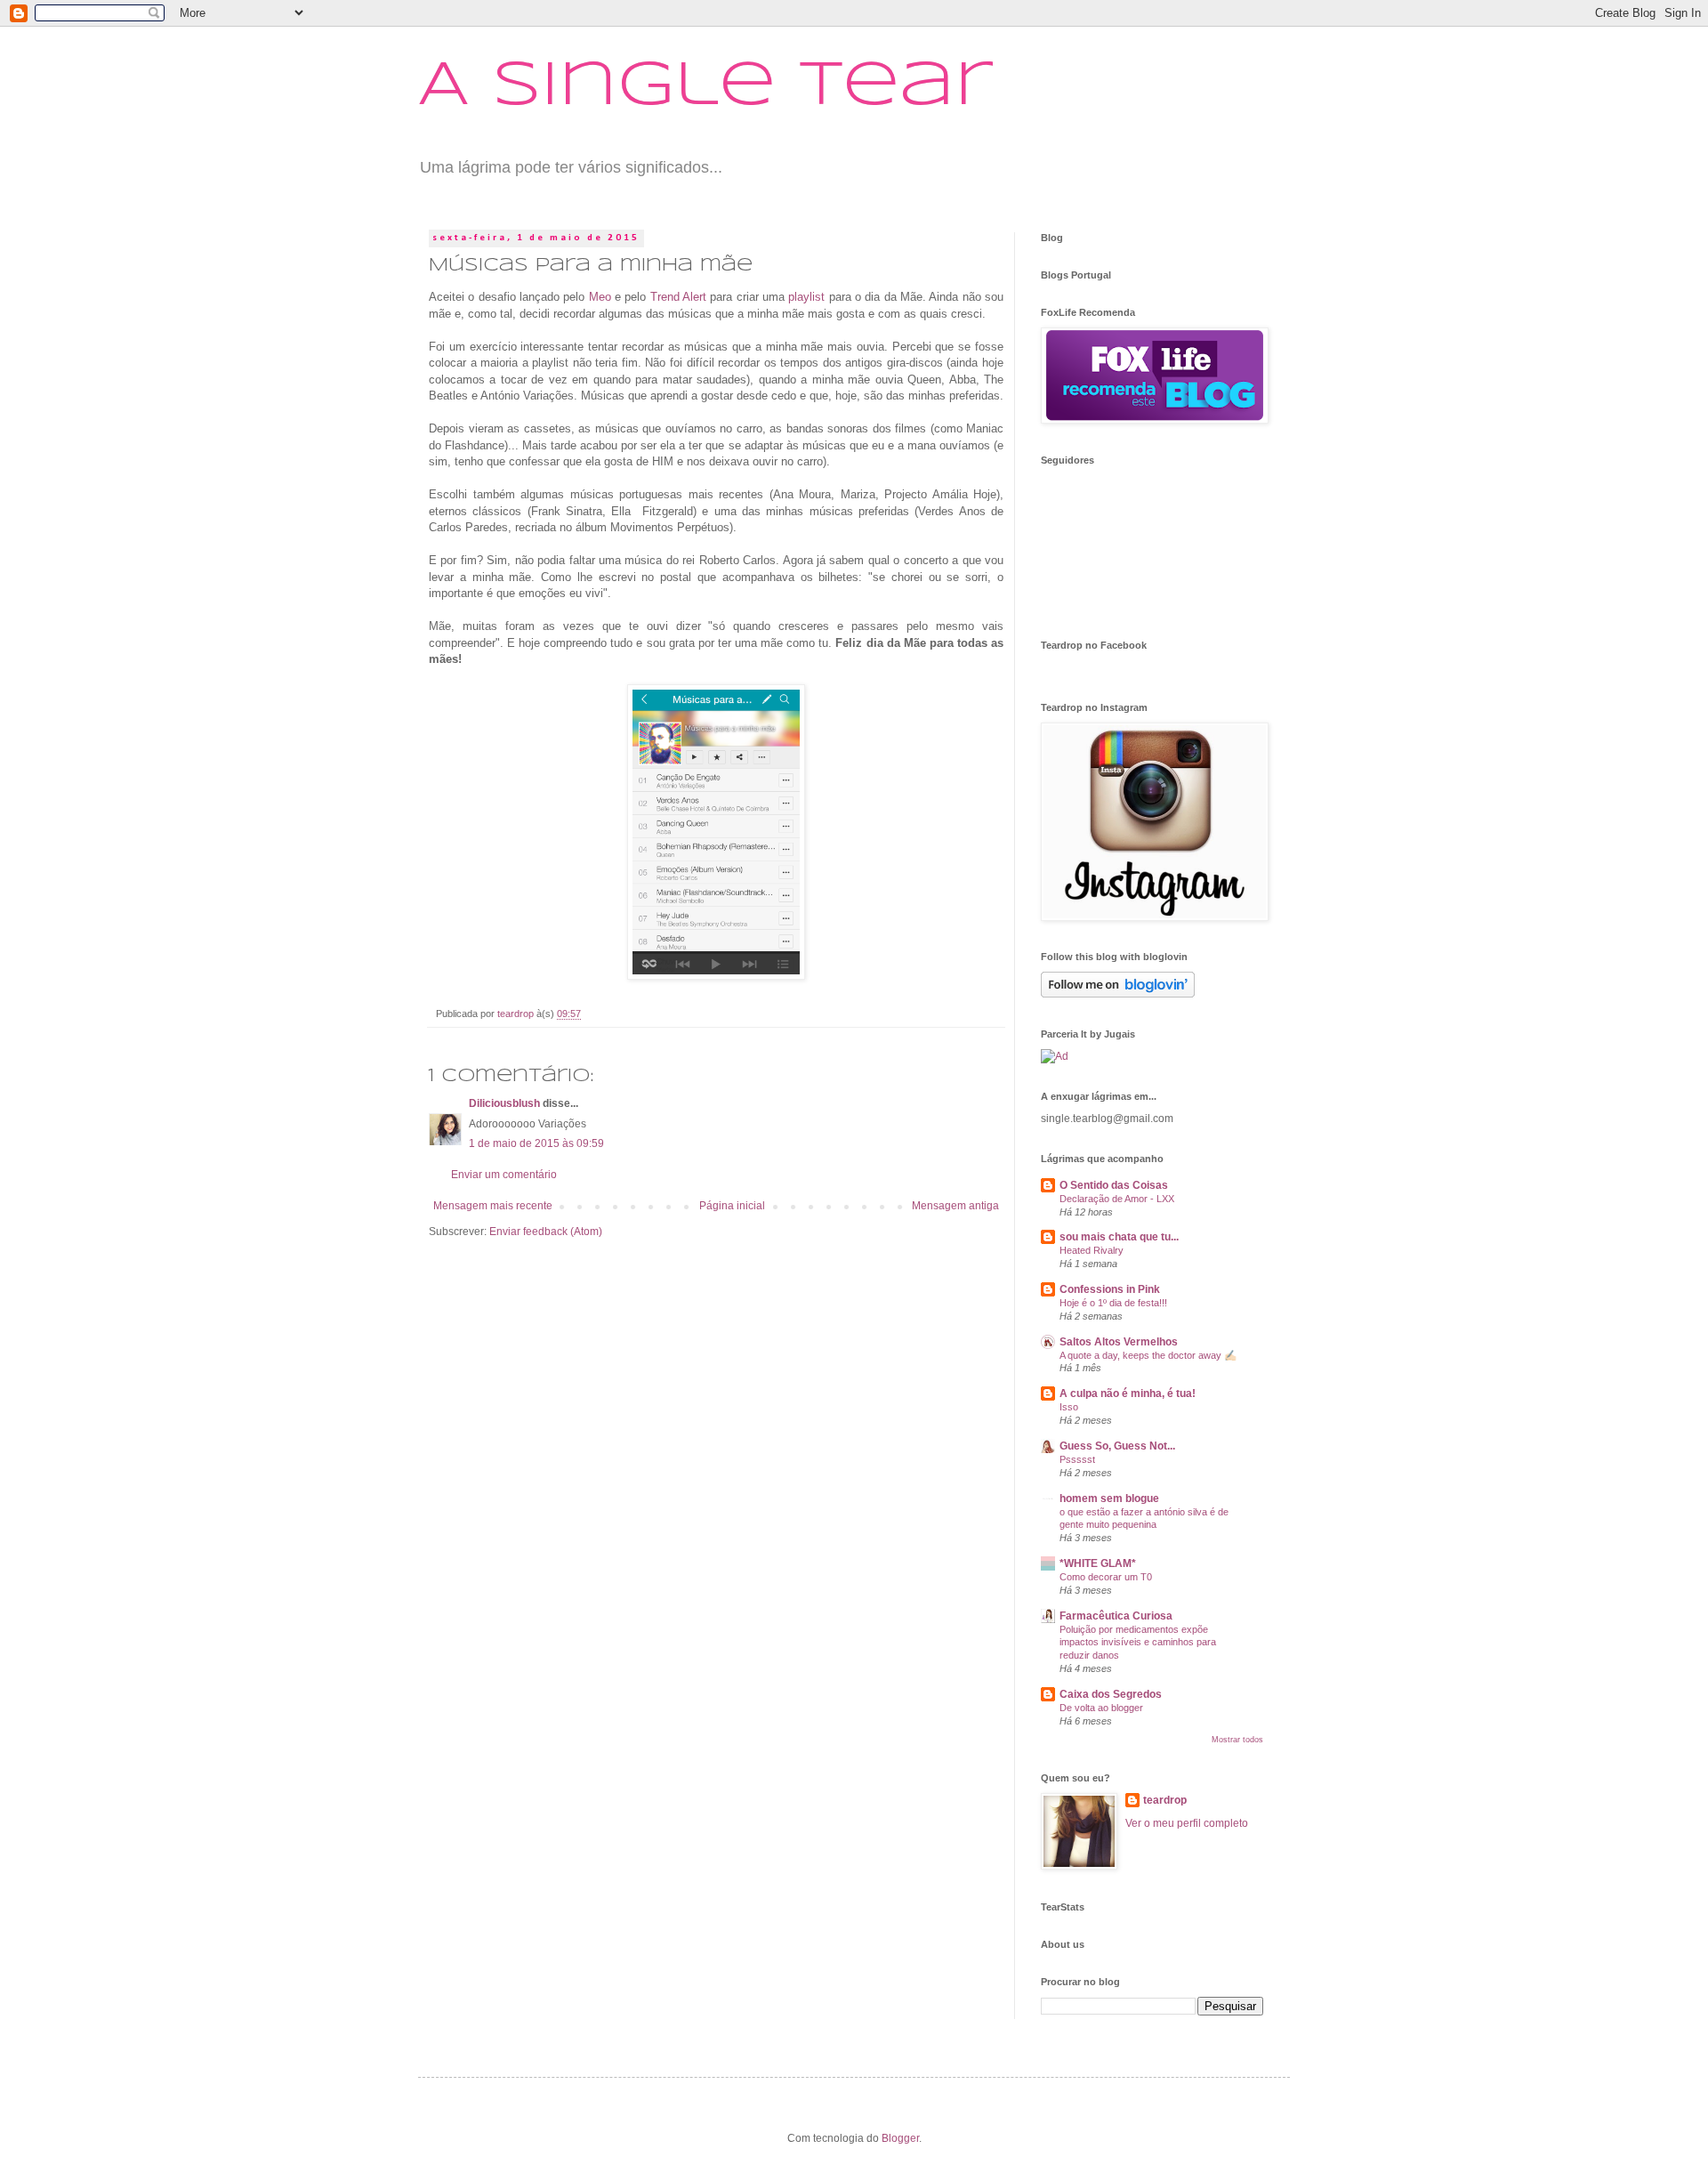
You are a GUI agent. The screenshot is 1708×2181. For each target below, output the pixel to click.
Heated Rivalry (1092, 1250)
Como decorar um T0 (1106, 1577)
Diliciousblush (504, 1103)
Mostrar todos (1237, 1740)
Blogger (900, 2138)
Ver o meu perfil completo (1187, 1823)
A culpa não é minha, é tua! (1128, 1393)
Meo (600, 297)
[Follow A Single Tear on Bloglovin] (1118, 994)
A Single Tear (705, 87)
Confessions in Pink (1110, 1289)
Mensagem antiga (955, 1206)
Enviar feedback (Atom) (546, 1232)
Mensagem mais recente (493, 1206)
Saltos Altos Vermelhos (1119, 1342)
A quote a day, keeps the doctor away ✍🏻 (1148, 1355)
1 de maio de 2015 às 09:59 (536, 1143)
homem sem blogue (1109, 1498)
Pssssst (1077, 1459)
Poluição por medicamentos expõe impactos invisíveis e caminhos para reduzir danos (1138, 1643)
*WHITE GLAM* (1098, 1563)
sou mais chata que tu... (1119, 1237)
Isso (1069, 1407)
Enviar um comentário (504, 1175)
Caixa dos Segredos (1111, 1694)
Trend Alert (678, 297)
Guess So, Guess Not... (1117, 1446)
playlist (806, 297)
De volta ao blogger (1101, 1708)
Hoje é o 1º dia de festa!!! (1113, 1303)
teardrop (1165, 1800)
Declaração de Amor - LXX (1117, 1199)
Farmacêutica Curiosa (1116, 1616)
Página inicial (732, 1206)
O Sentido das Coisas (1114, 1185)
